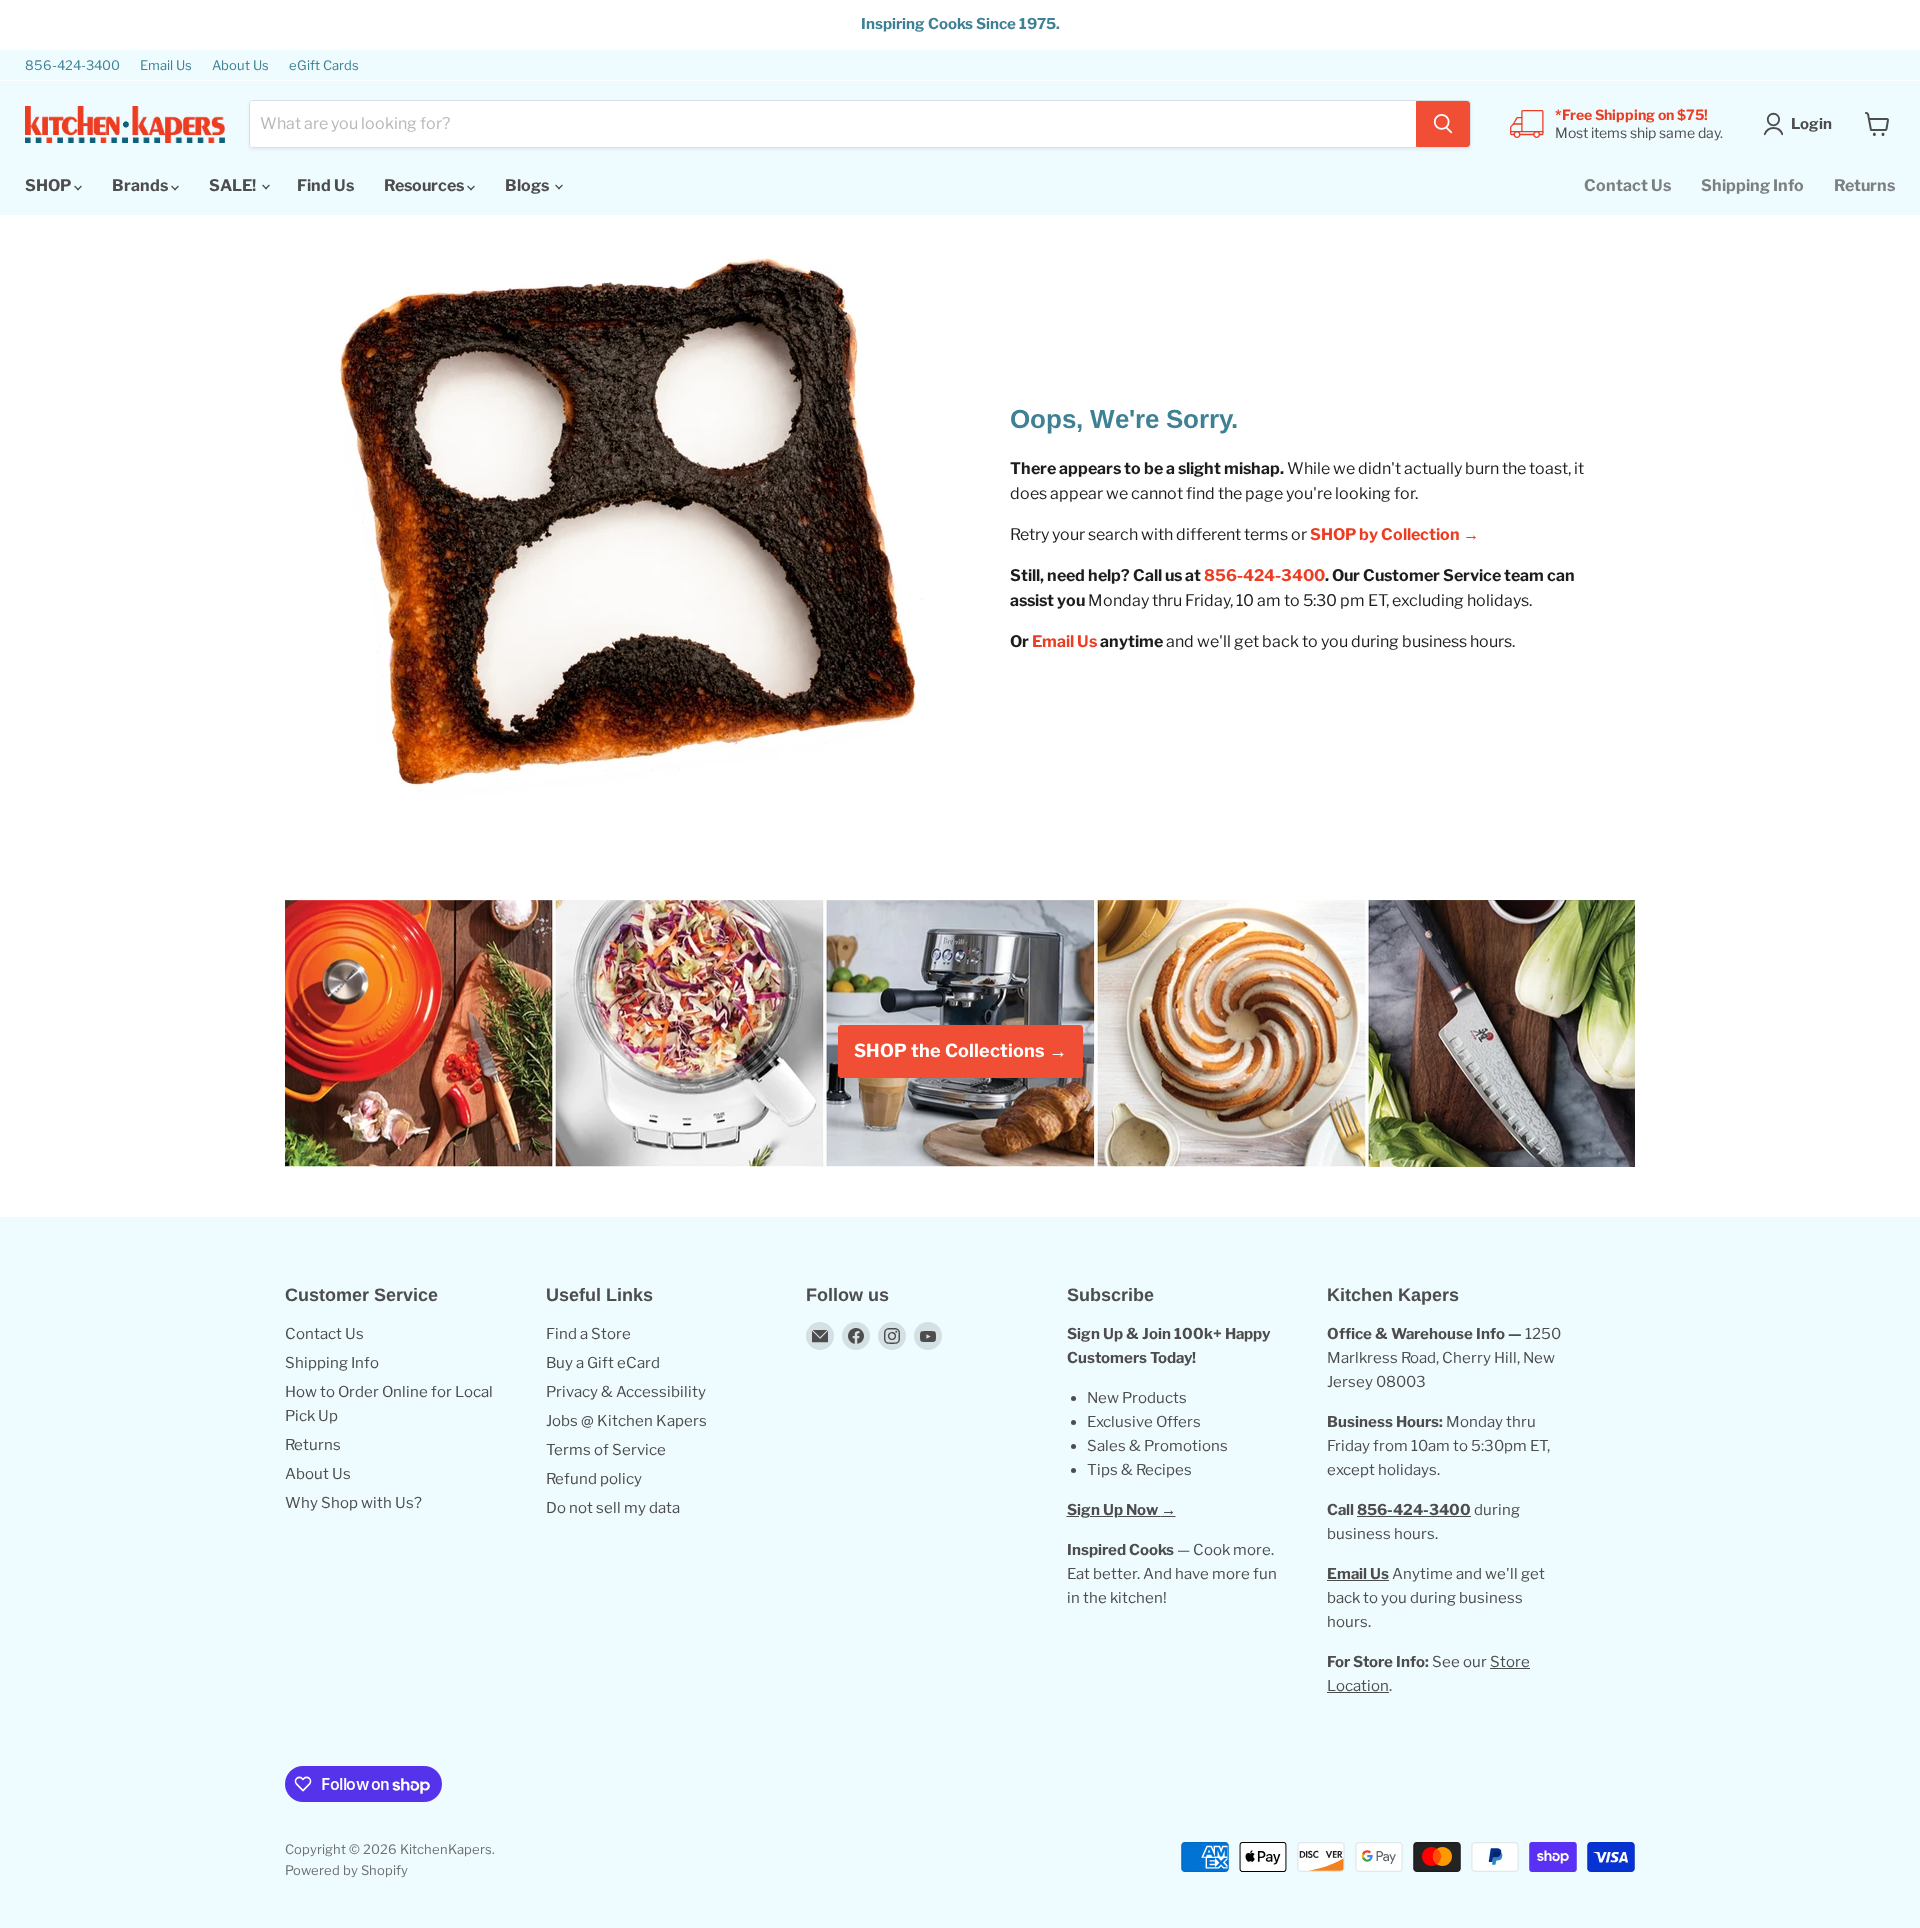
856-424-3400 (72, 65)
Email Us (166, 65)
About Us (240, 65)
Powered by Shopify (346, 1870)
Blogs (528, 185)
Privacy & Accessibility (626, 1392)
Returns (1864, 185)
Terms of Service (606, 1450)
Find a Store (588, 1334)
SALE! (234, 185)
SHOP (49, 185)
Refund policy (594, 1479)
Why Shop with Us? (353, 1503)
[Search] (1443, 124)
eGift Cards (324, 65)
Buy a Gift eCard (603, 1363)
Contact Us (1627, 185)
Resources (425, 185)
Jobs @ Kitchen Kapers (626, 1421)
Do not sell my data (613, 1508)
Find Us (325, 185)
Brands (141, 185)
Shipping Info (1752, 185)
